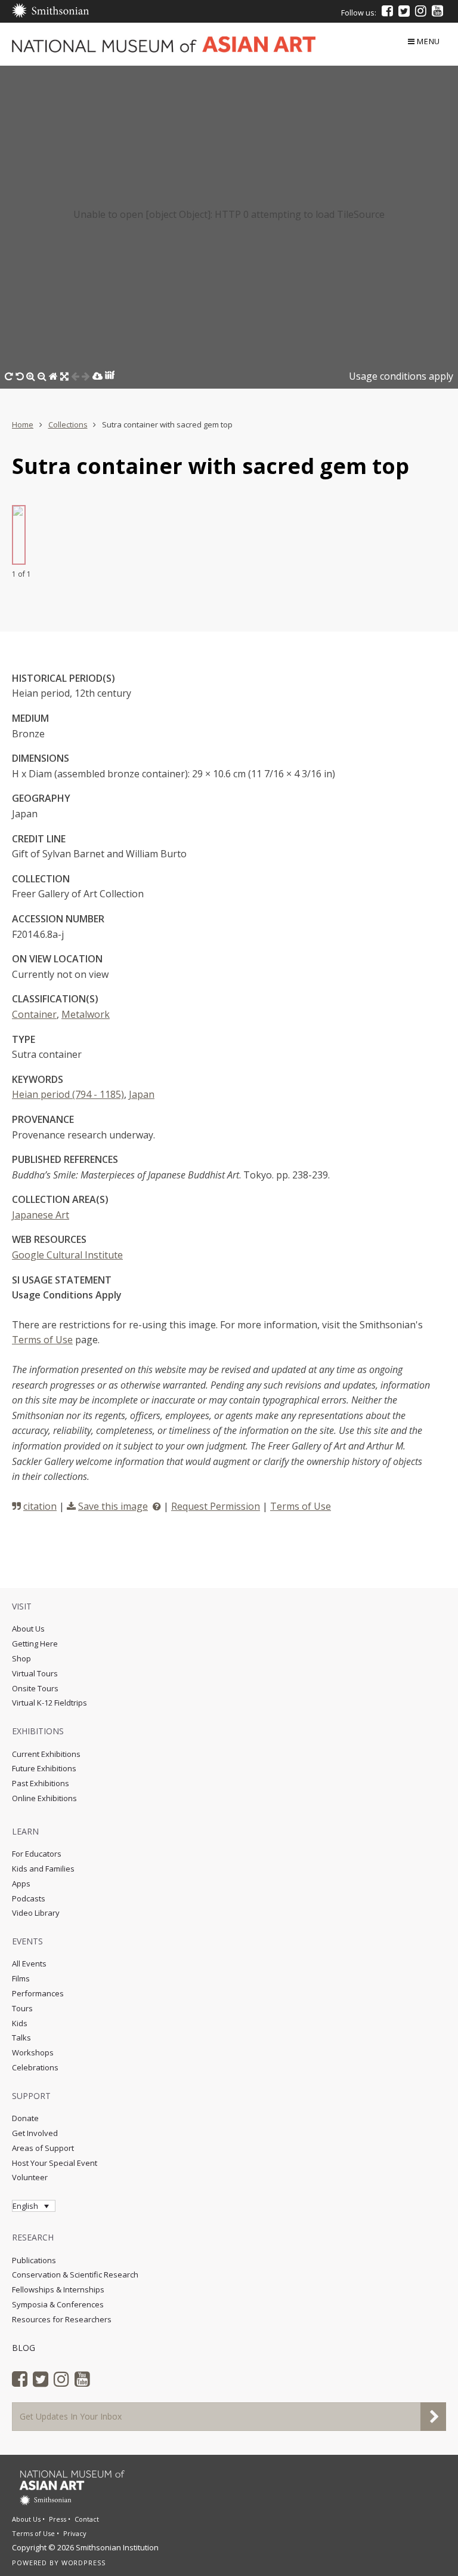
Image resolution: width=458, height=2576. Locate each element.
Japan (142, 1094)
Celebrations (35, 2067)
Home (23, 424)
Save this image (113, 1506)
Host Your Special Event (55, 2163)
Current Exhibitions (46, 1754)
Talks (21, 2038)
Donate (25, 2118)
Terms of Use (42, 1340)
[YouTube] (437, 11)
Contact (87, 2519)
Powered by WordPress (59, 2563)
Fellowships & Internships (58, 2289)
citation (40, 1506)
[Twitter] (404, 11)
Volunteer (30, 2177)
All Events (29, 1963)
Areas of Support (43, 2148)
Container (34, 1014)
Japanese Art (41, 1215)
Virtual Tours (35, 1673)
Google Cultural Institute (67, 1255)
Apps (21, 1883)
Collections (68, 424)
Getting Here (35, 1644)
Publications (34, 2260)
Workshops (33, 2052)
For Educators (37, 1854)
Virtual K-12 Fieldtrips (49, 1703)
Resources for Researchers (62, 2319)
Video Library (36, 1913)
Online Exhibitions (44, 1798)
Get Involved (35, 2133)
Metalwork (86, 1014)
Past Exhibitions (41, 1783)
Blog (24, 2348)
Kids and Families (43, 1869)
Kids (20, 2023)
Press (58, 2519)
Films (21, 1978)
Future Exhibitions (44, 1768)
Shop (21, 1658)
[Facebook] (387, 11)
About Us (28, 1629)
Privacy (75, 2533)
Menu (428, 41)
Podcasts (29, 1898)
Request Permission (216, 1506)
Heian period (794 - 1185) (68, 1094)
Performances (38, 1993)
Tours (22, 2008)
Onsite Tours (35, 1688)
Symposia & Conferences (58, 2304)
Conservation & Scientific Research (75, 2275)
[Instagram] (421, 11)
